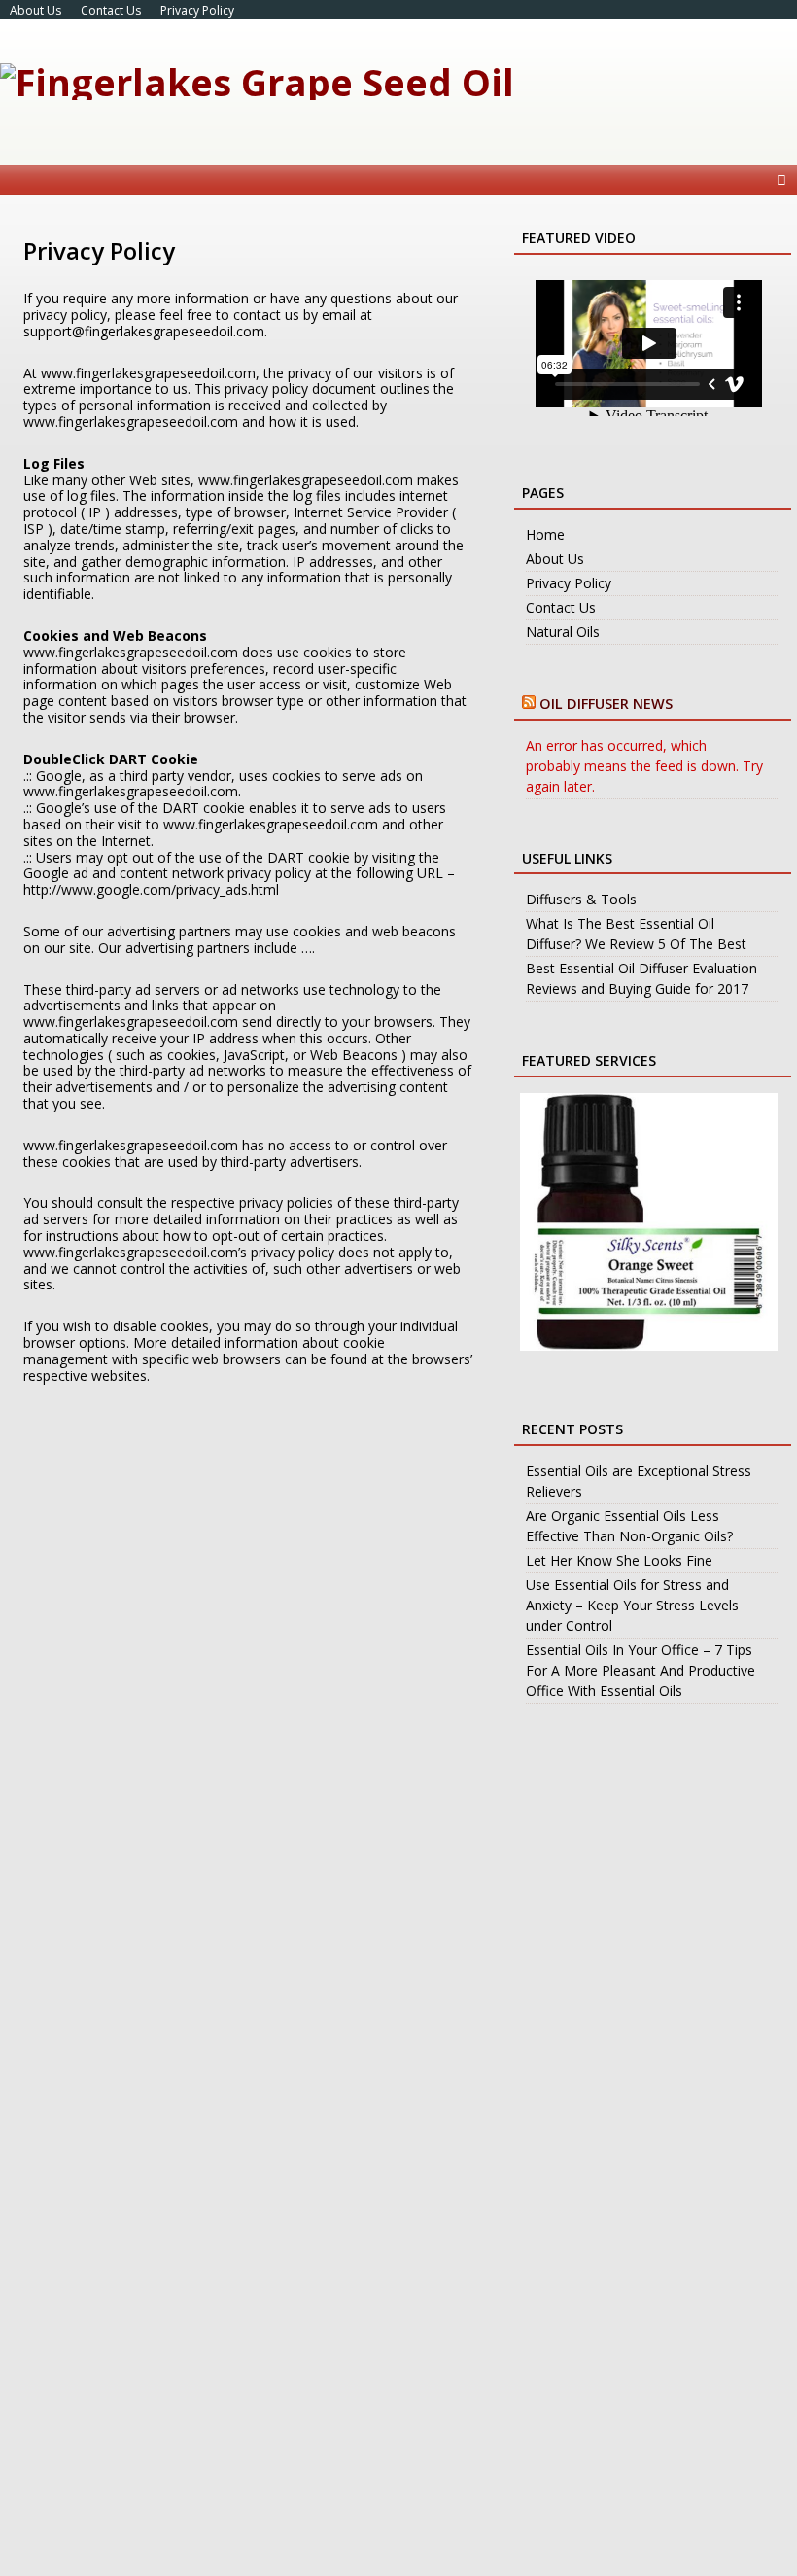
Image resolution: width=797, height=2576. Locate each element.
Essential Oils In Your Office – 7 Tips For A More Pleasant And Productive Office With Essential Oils (641, 1670)
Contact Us (111, 10)
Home (545, 534)
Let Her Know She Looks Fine (619, 1560)
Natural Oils (563, 632)
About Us (35, 10)
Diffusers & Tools (581, 899)
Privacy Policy (197, 10)
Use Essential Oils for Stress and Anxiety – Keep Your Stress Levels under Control (632, 1605)
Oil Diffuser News (606, 704)
